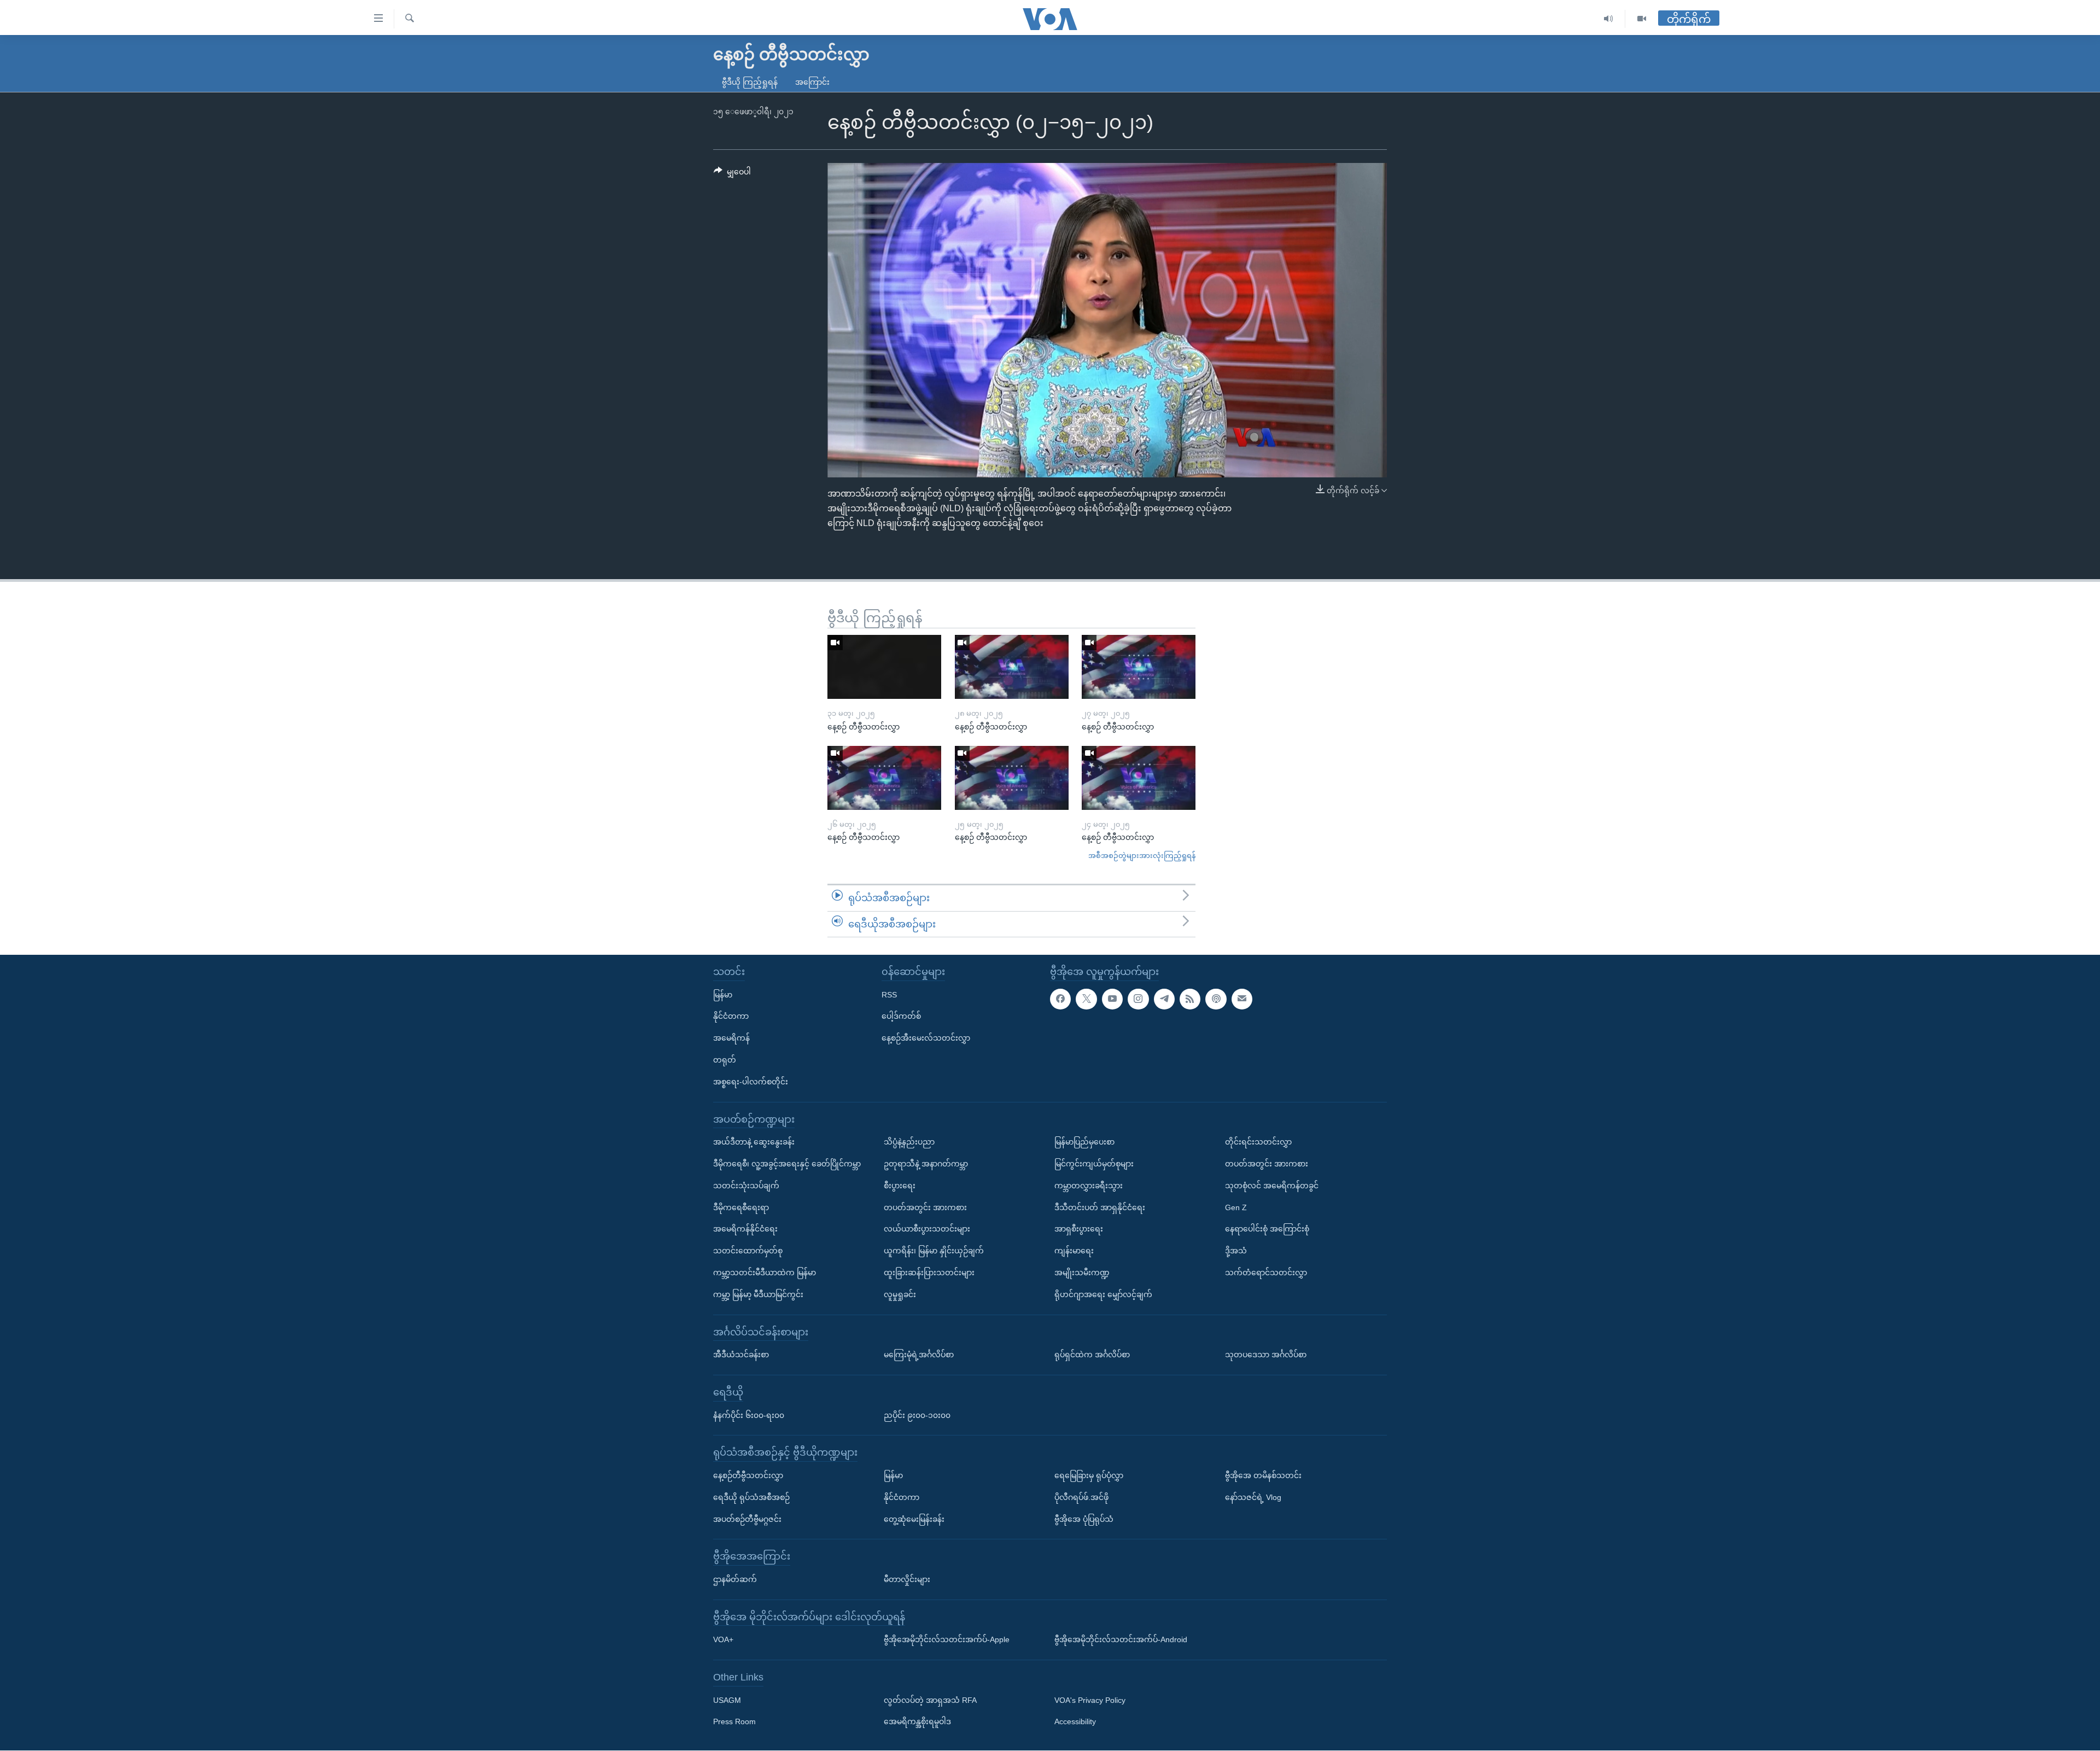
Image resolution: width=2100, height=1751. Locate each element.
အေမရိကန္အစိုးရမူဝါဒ (917, 1722)
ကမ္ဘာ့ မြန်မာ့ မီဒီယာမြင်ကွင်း (758, 1294)
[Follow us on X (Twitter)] (1086, 999)
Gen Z (1236, 1207)
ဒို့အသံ (1236, 1251)
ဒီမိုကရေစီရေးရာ (741, 1207)
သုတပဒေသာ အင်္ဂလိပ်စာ (1266, 1355)
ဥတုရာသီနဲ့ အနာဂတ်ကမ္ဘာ (926, 1164)
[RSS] (1190, 999)
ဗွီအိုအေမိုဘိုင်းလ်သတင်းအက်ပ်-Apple (947, 1640)
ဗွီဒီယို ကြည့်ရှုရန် (750, 82)
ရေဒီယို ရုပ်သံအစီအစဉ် (751, 1497)
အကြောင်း (812, 82)
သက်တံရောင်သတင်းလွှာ (1266, 1273)
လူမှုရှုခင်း (900, 1294)
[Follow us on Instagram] (1138, 999)
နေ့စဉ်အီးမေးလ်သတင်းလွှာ (926, 1038)
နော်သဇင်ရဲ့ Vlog (1253, 1497)
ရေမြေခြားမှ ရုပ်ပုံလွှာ (1089, 1475)
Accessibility (1075, 1722)
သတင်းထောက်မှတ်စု (748, 1251)
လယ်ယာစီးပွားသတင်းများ (927, 1229)
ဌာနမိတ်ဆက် (735, 1579)
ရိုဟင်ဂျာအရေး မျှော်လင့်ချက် (1103, 1294)
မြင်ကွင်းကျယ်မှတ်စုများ (1094, 1164)
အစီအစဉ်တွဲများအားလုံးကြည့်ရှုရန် (1142, 856)
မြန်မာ (723, 995)
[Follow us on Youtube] (1112, 999)
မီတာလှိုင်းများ (907, 1579)
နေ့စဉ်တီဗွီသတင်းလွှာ (748, 1475)
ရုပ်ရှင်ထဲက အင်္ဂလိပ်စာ (1092, 1355)
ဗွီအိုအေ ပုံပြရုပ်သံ (1084, 1519)
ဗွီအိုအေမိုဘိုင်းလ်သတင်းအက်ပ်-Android (1121, 1640)
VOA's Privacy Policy (1090, 1700)
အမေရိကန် (731, 1038)
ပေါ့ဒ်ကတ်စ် (901, 1017)
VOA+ (723, 1640)
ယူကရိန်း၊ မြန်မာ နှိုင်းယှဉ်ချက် (934, 1251)
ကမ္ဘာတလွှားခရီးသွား (1089, 1186)
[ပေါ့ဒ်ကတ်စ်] (1216, 999)
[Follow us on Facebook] (1060, 999)
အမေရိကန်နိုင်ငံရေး (745, 1229)
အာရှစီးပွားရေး (1079, 1229)
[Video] (1642, 19)
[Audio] (1609, 19)
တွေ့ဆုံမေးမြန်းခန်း (914, 1519)
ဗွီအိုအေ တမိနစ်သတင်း (1263, 1475)
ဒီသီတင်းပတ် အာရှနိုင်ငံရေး (1100, 1207)
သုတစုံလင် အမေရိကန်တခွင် (1272, 1186)
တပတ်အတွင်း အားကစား (925, 1207)
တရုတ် (725, 1060)
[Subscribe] (1242, 999)
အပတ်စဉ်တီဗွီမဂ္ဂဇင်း (747, 1519)
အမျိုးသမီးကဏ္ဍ (1082, 1273)
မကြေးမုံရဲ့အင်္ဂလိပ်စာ (919, 1355)
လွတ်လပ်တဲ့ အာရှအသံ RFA (930, 1700)
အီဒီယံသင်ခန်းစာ (741, 1355)
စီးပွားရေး (900, 1186)
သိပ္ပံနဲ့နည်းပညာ (909, 1142)
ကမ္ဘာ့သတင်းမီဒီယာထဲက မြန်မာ (765, 1273)
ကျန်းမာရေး (1074, 1251)
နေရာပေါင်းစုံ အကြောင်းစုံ (1267, 1229)
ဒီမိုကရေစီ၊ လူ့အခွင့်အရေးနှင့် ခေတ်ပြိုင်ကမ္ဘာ (787, 1164)
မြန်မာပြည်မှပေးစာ (1084, 1142)
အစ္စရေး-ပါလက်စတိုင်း (751, 1082)
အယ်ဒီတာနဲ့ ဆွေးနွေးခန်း (754, 1142)
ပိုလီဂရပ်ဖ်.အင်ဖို (1081, 1497)
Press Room (734, 1722)
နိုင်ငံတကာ (731, 1017)
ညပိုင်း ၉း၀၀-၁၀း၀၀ (917, 1415)
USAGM (727, 1700)
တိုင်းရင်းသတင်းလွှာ (1258, 1142)
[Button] (732, 174)
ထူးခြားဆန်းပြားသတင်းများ (929, 1273)
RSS (889, 995)
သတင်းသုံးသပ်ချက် (746, 1186)
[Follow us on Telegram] (1164, 999)
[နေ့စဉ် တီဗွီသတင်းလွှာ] (884, 667)
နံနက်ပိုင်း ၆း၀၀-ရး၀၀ (749, 1415)
